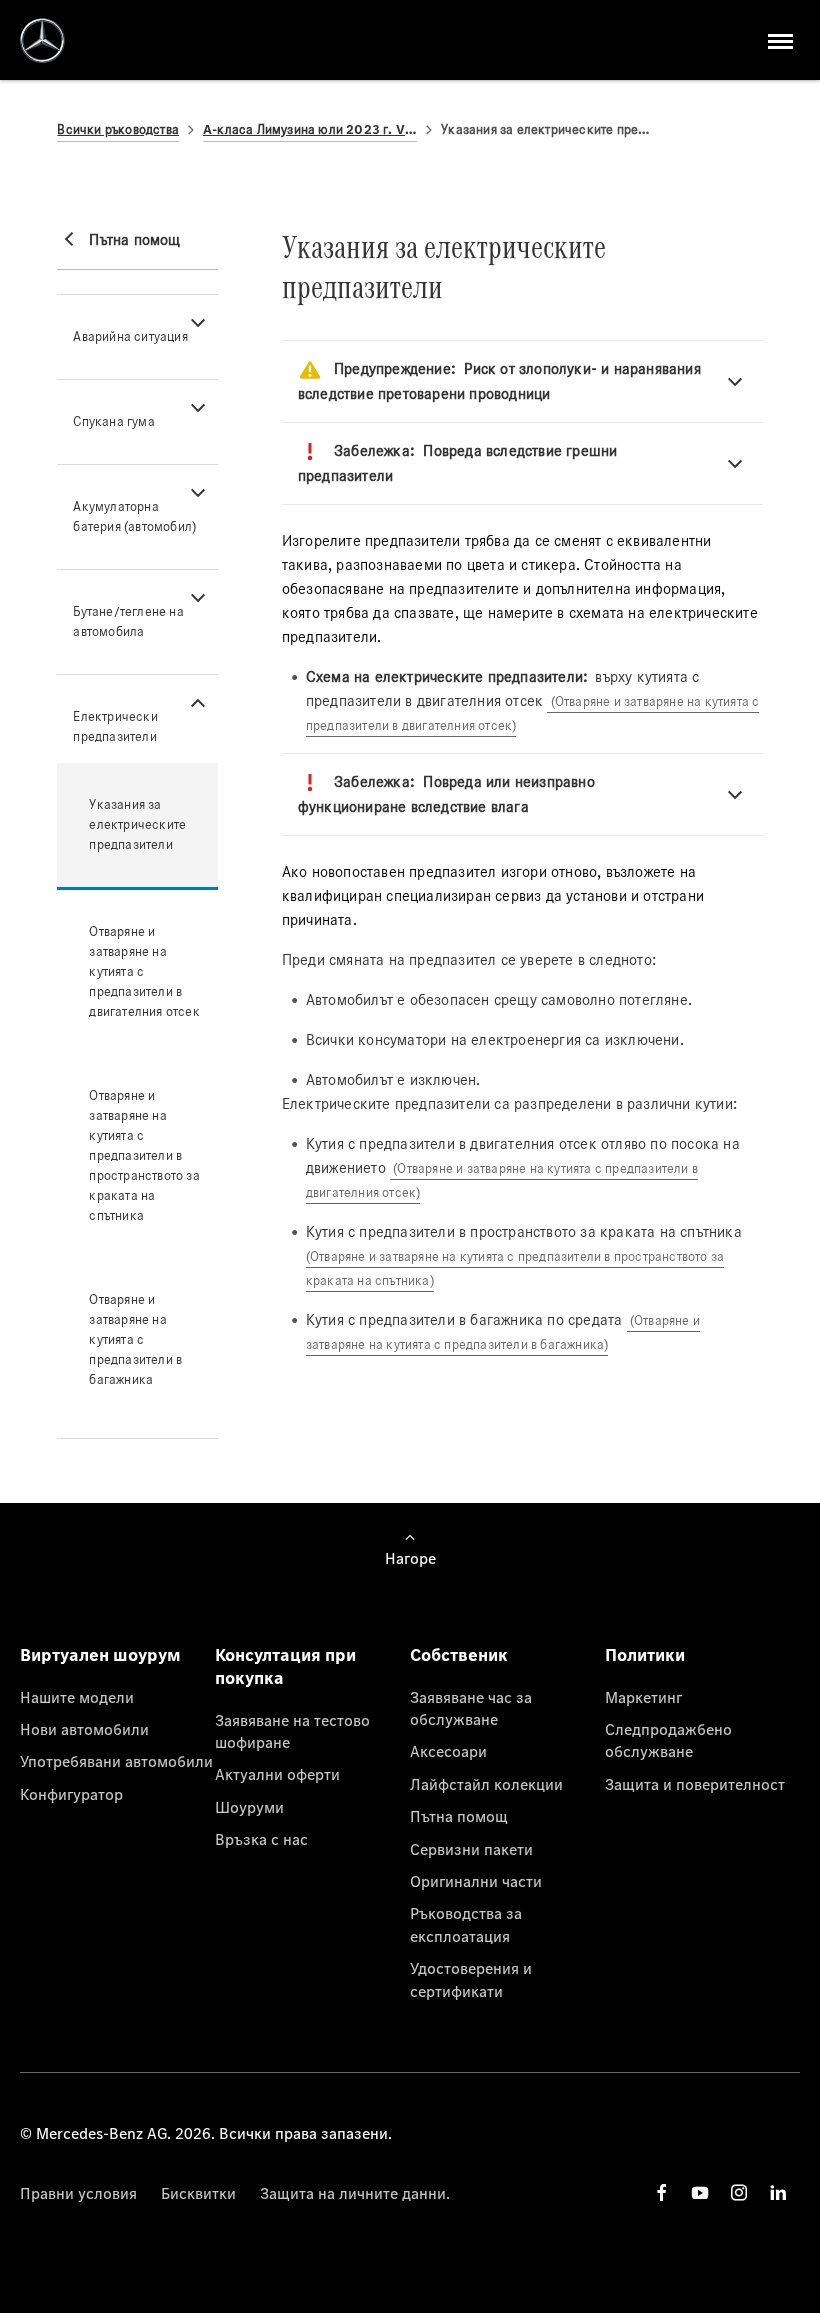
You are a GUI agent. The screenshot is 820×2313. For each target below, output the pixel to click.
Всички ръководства (118, 129)
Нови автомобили (84, 1729)
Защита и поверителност (695, 1784)
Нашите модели (77, 1697)
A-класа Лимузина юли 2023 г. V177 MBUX (310, 129)
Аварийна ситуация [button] (130, 336)
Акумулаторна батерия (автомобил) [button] (134, 516)
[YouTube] (700, 2192)
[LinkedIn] (778, 2192)
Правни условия (78, 2193)
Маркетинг (643, 1697)
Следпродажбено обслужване (668, 1740)
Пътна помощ (459, 1816)
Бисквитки (198, 2193)
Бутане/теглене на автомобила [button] (128, 621)
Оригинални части (476, 1881)
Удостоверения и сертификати (471, 1979)
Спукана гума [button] (113, 421)
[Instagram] (739, 2192)
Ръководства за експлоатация (466, 1924)
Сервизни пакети (471, 1849)
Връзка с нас (261, 1839)
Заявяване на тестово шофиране (292, 1731)
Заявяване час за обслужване (471, 1708)
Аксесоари (448, 1751)
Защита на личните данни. (355, 2193)
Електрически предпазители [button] (115, 726)
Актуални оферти (277, 1774)
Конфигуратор (71, 1794)
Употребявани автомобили (116, 1761)
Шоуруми (249, 1807)
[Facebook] (662, 2192)
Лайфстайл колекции (486, 1784)
